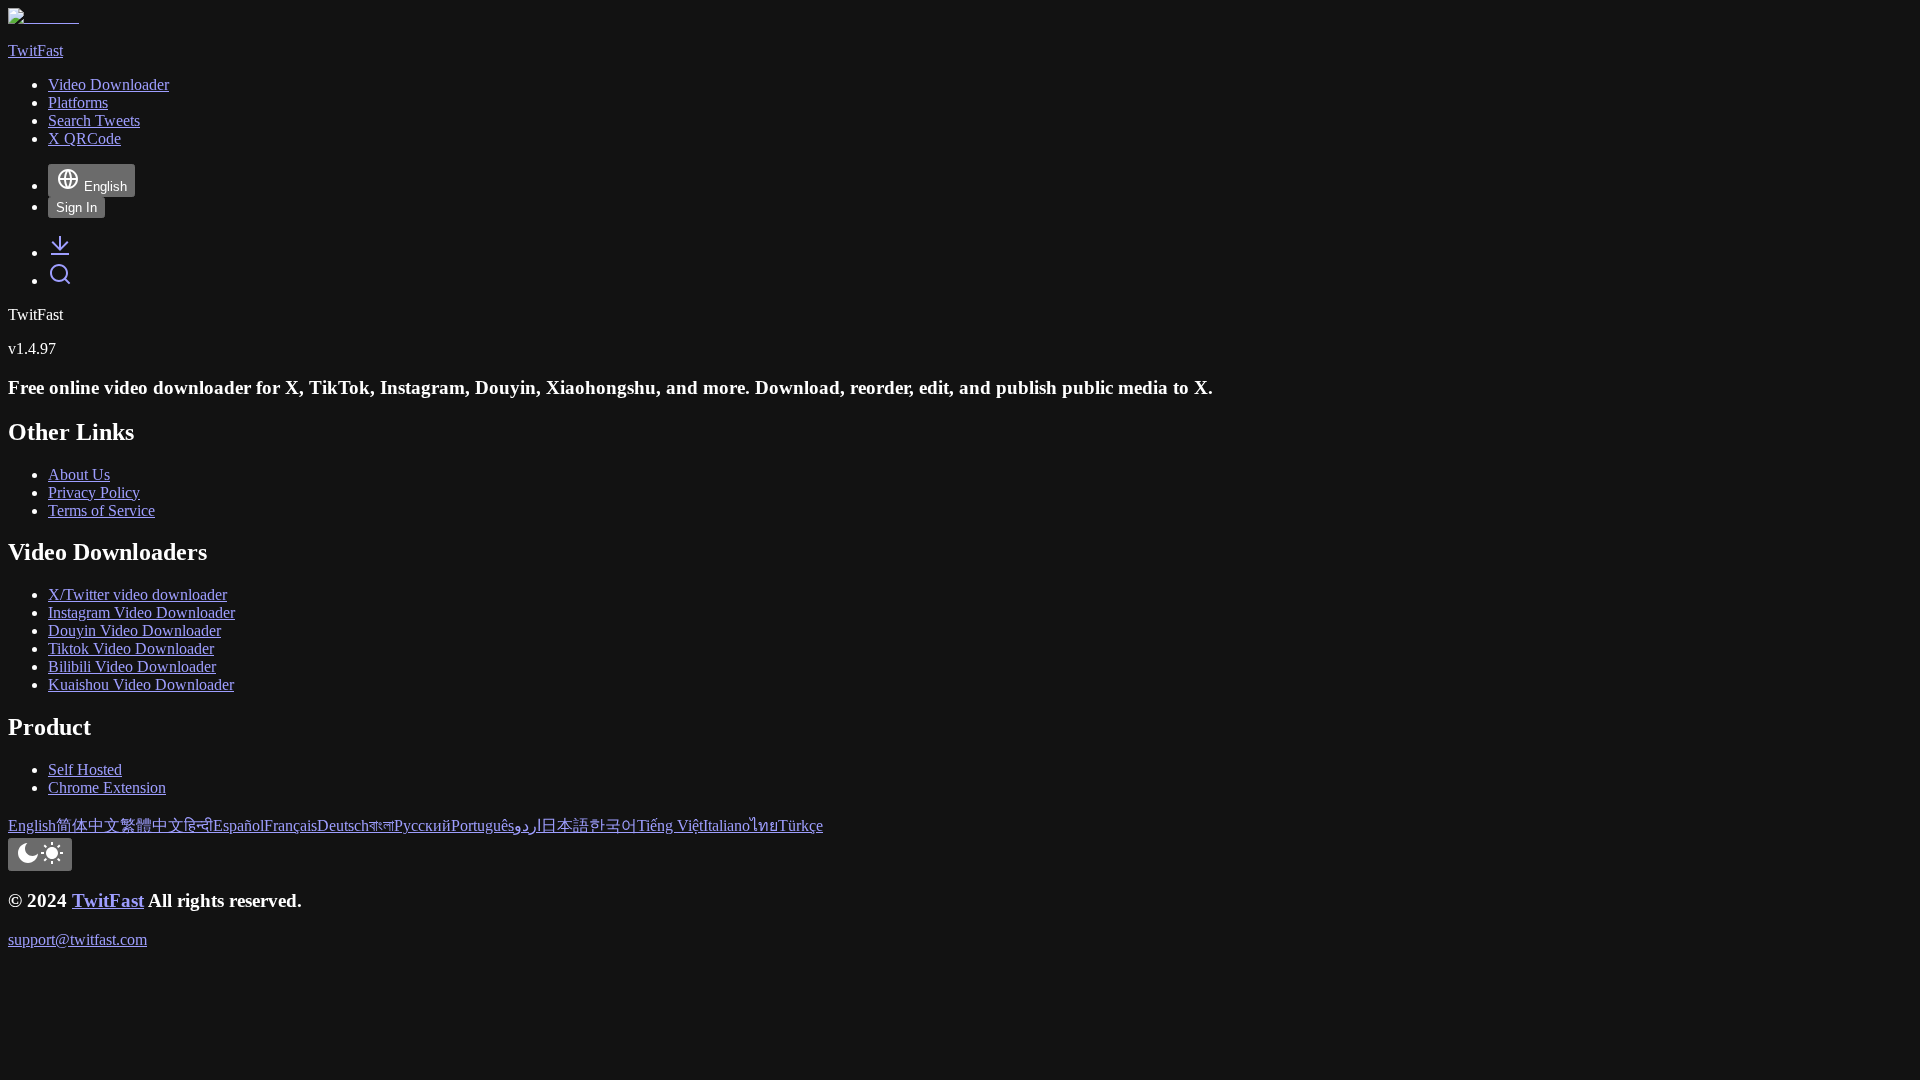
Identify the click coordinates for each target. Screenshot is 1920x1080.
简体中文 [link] (88, 825)
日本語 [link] (565, 825)
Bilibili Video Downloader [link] (132, 666)
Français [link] (290, 825)
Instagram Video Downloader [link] (141, 612)
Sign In (76, 207)
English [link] (32, 825)
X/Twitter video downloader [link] (137, 594)
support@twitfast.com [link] (77, 939)
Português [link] (482, 825)
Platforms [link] (78, 102)
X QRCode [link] (84, 138)
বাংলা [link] (381, 825)
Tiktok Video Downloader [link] (131, 648)
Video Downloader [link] (108, 84)
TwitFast (108, 900)
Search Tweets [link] (94, 120)
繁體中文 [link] (152, 825)
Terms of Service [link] (101, 510)
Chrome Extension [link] (107, 787)
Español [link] (238, 825)
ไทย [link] (764, 825)
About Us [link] (79, 474)
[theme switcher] (40, 854)
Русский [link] (422, 825)
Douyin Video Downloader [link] (134, 630)
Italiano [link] (726, 825)
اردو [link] (527, 825)
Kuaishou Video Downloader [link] (141, 684)
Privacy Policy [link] (94, 492)
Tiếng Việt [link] (670, 825)
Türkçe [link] (800, 825)
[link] (60, 252)
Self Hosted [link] (85, 769)
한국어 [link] (613, 825)
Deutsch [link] (343, 825)
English (105, 186)
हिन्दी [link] (198, 825)
